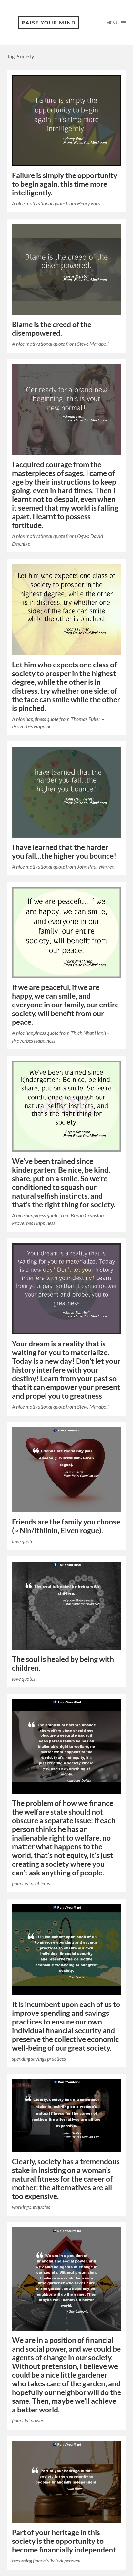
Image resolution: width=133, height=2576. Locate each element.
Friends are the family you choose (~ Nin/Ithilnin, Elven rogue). (66, 1526)
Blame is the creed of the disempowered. (52, 329)
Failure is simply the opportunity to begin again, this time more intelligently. (65, 184)
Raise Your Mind (49, 22)
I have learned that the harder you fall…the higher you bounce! (64, 852)
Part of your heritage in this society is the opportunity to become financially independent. (65, 2541)
